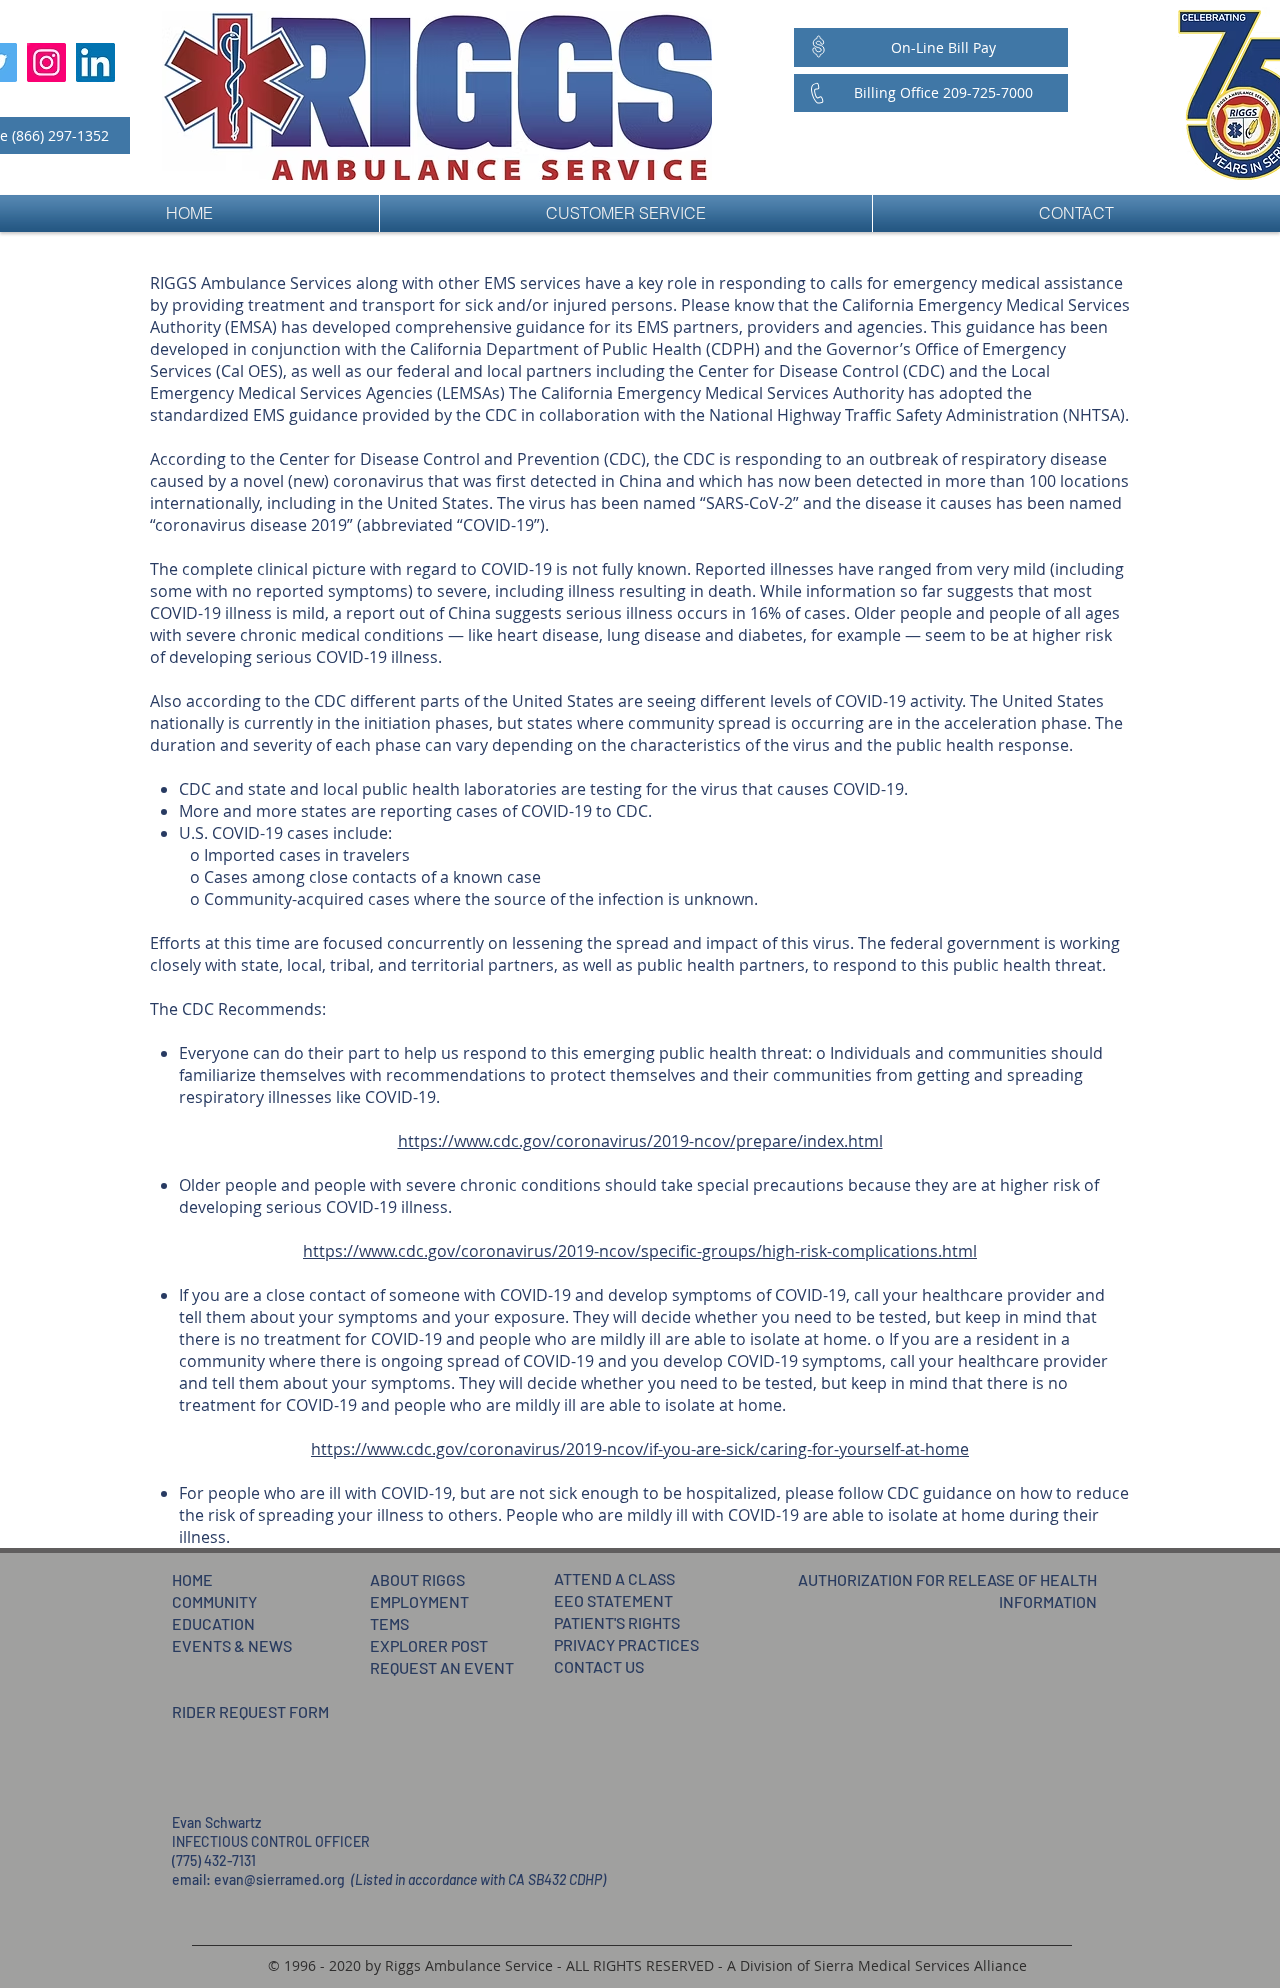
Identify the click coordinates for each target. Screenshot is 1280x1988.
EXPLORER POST (429, 1645)
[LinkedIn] (95, 62)
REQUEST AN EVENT (442, 1667)
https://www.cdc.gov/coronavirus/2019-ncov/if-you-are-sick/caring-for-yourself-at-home (640, 1449)
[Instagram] (46, 62)
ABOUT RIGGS (417, 1579)
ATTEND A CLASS (614, 1578)
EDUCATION (213, 1623)
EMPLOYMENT (419, 1601)
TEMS (389, 1623)
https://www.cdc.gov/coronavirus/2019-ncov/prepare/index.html (640, 1141)
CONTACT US (599, 1666)
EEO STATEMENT (613, 1600)
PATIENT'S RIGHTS (617, 1622)
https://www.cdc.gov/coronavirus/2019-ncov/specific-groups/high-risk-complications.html (640, 1251)
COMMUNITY (214, 1601)
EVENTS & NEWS (232, 1645)
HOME (192, 1579)
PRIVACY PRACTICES (626, 1644)
